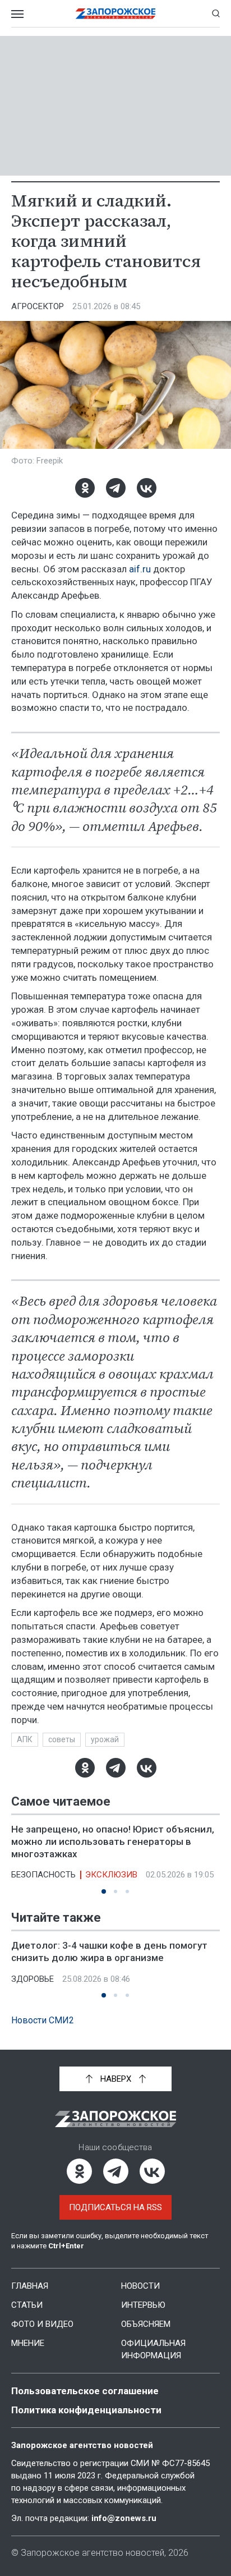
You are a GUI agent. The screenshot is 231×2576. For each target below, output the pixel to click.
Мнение (28, 2343)
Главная (30, 2286)
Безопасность (43, 1875)
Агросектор (38, 306)
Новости (140, 2286)
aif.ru (140, 569)
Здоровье (33, 1979)
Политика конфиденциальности (86, 2410)
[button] (104, 1891)
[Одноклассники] (85, 488)
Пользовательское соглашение (85, 2391)
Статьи (27, 2305)
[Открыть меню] (17, 13)
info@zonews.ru (124, 2518)
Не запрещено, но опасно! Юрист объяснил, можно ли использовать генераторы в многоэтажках (113, 1842)
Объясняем (146, 2324)
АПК (25, 1739)
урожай (105, 1739)
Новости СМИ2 (43, 2020)
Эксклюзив (111, 1875)
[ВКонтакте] (147, 488)
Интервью (143, 2305)
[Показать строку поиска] (216, 13)
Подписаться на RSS (115, 2207)
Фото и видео (42, 2324)
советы (62, 1739)
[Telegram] (116, 488)
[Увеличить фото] (115, 384)
